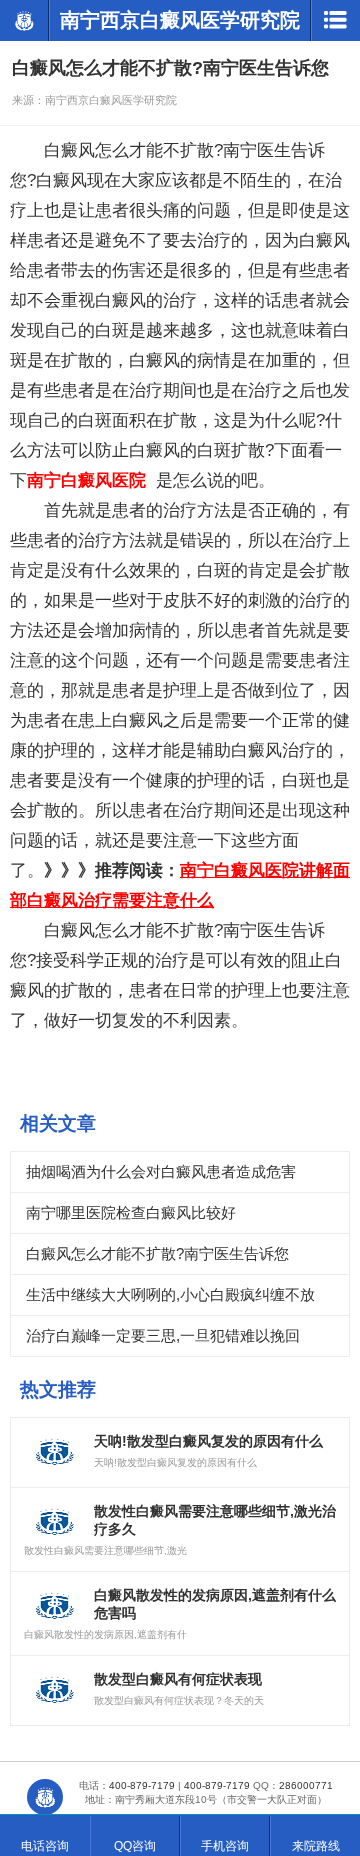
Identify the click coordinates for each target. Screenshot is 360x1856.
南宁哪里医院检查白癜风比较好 (131, 1212)
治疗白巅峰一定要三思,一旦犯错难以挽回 (163, 1335)
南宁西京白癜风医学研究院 (24, 20)
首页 (45, 1797)
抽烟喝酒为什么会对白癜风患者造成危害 (161, 1171)
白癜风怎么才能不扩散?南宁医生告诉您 (157, 1253)
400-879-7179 (142, 1785)
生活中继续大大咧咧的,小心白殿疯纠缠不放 (170, 1294)
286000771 (306, 1785)
